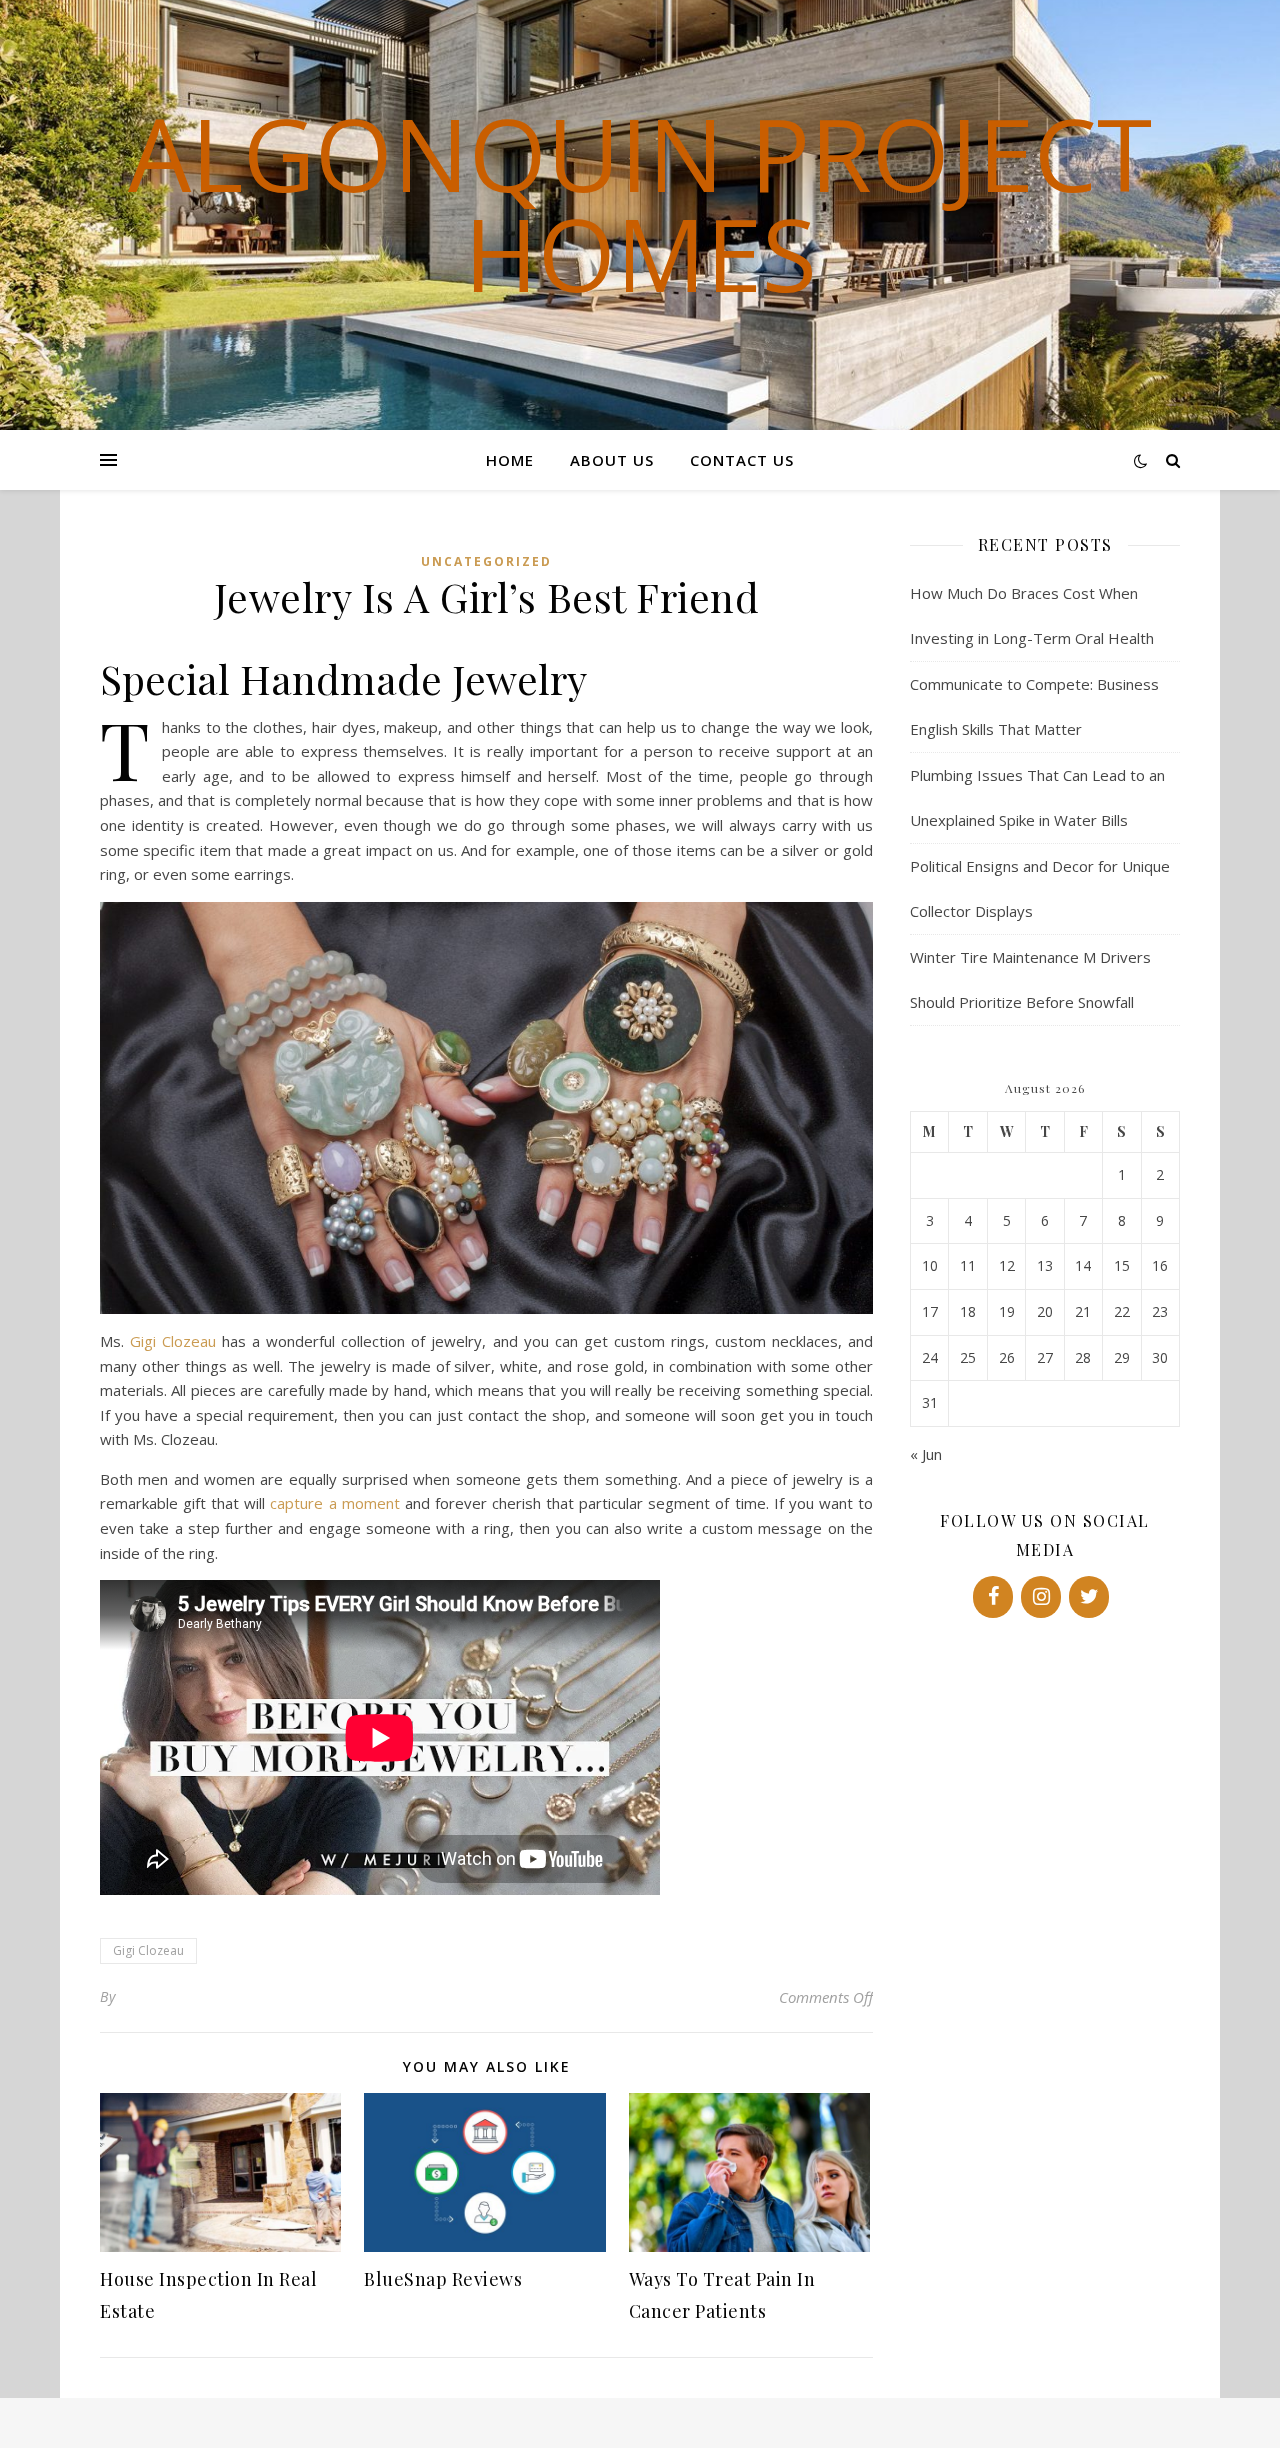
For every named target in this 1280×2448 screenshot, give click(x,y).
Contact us (742, 460)
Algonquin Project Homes (640, 203)
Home (510, 460)
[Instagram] (1041, 1597)
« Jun (926, 1454)
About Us (612, 460)
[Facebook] (993, 1597)
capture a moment (334, 1503)
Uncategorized (486, 561)
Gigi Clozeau (173, 1341)
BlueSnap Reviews (443, 2279)
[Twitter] (1089, 1597)
